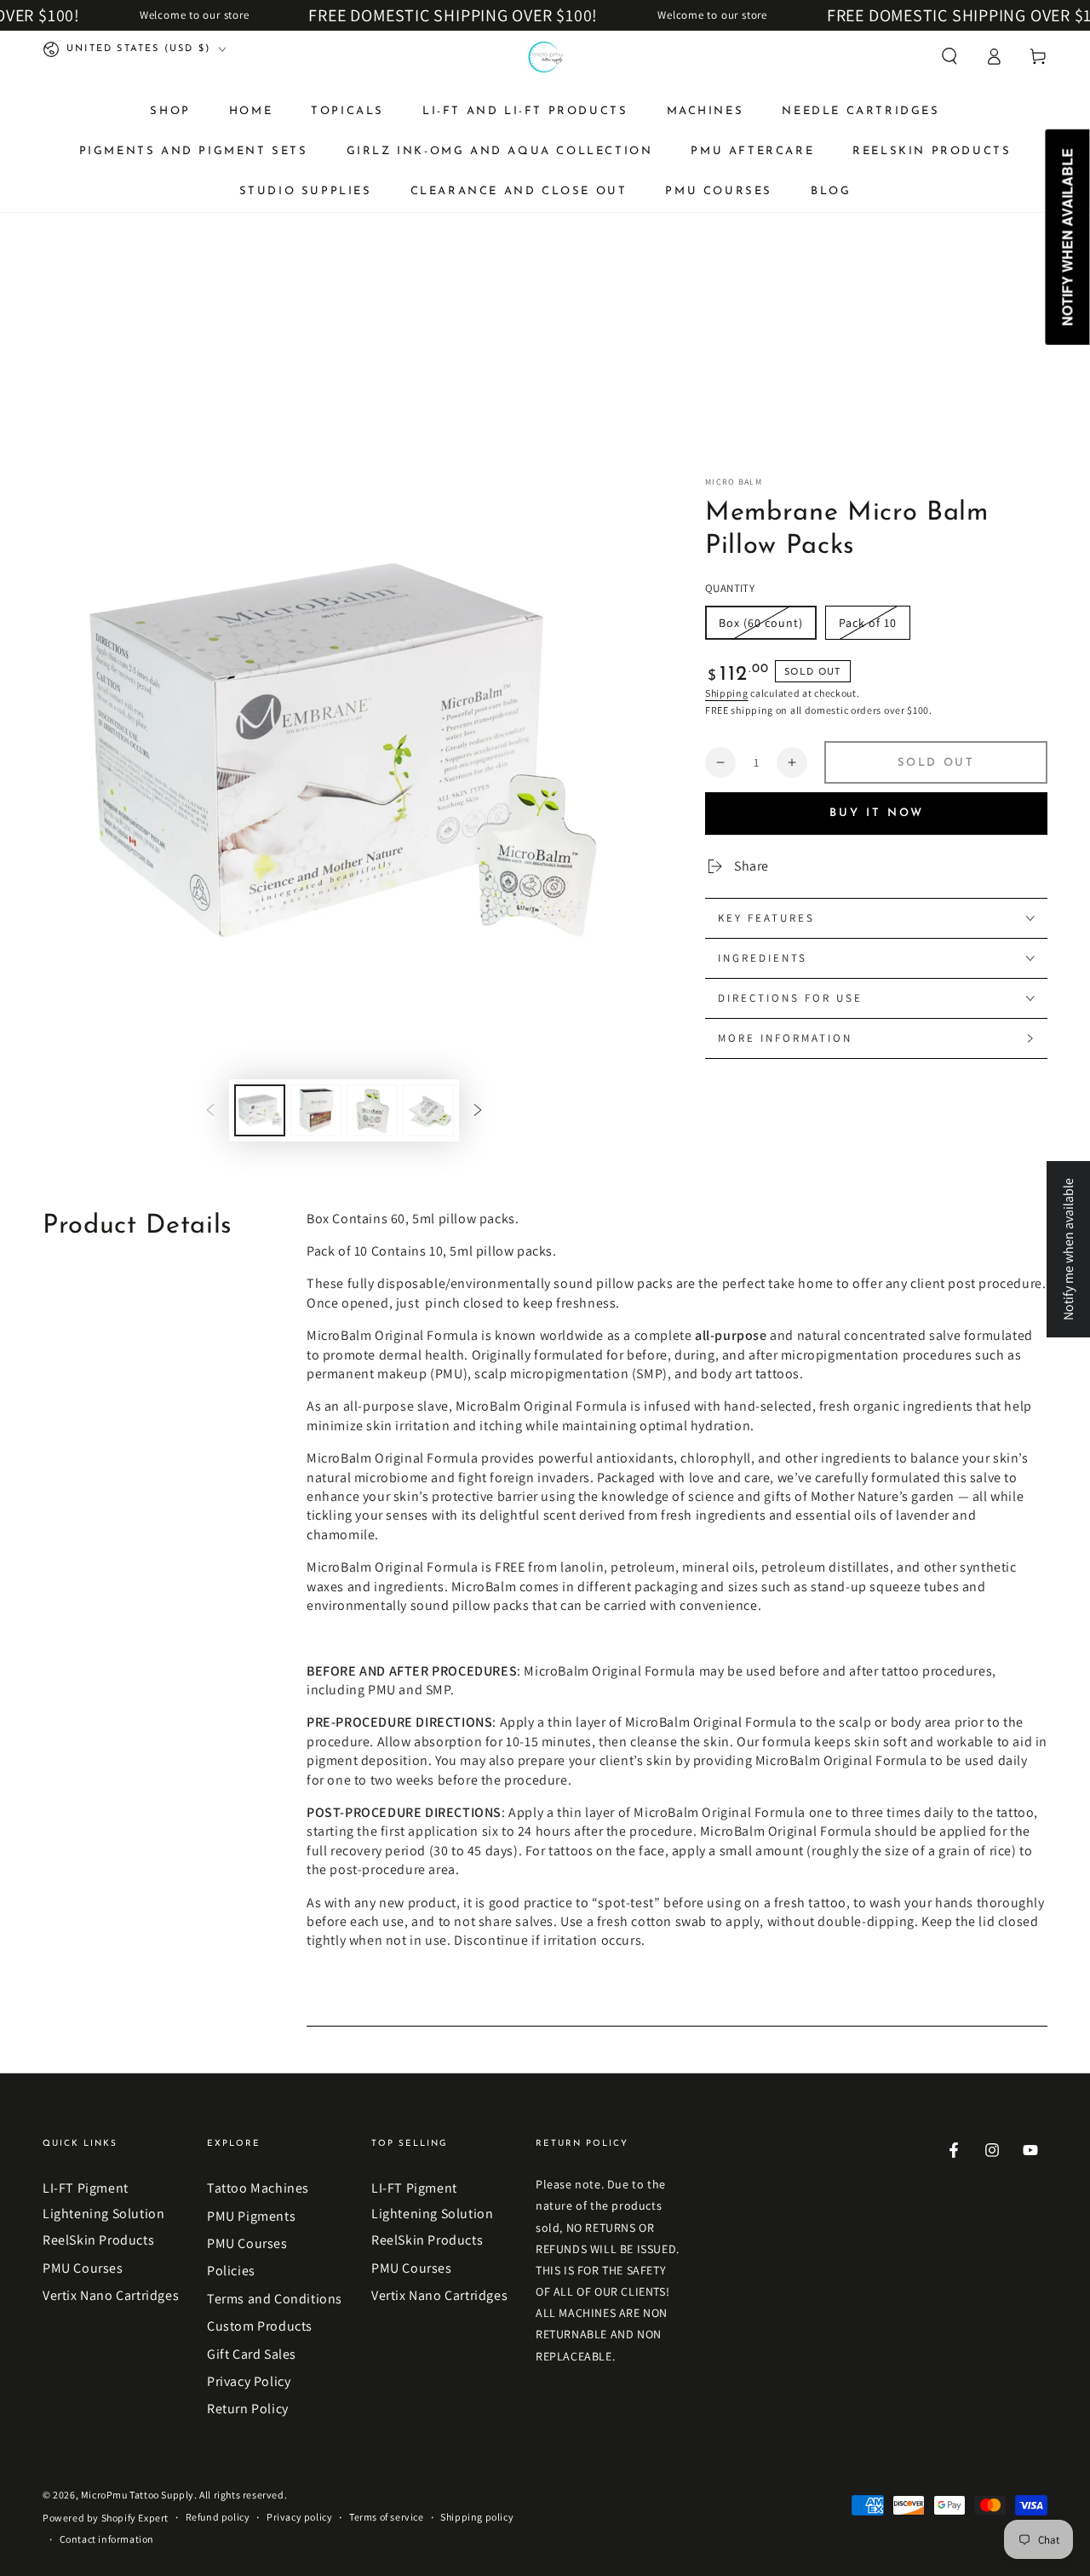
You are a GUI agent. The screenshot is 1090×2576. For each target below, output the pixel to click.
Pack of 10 (868, 623)
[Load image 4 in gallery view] (428, 1110)
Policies (231, 2271)
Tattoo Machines (258, 2188)
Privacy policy (299, 2517)
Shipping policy (477, 2517)
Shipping (727, 693)
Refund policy (218, 2517)
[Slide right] (478, 1110)
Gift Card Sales (252, 2354)
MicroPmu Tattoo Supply (138, 2495)
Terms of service (387, 2517)
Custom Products (260, 2326)
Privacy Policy (249, 2381)
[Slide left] (210, 1110)
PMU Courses (83, 2268)
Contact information (107, 2539)
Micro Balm (734, 482)
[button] (949, 56)
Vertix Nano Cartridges (111, 2295)
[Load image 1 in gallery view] (260, 1110)
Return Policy (248, 2409)
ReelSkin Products (98, 2240)
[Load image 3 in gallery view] (372, 1110)
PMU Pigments (251, 2216)
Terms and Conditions (275, 2299)
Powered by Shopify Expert (106, 2518)
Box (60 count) (761, 623)
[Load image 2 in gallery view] (316, 1110)
